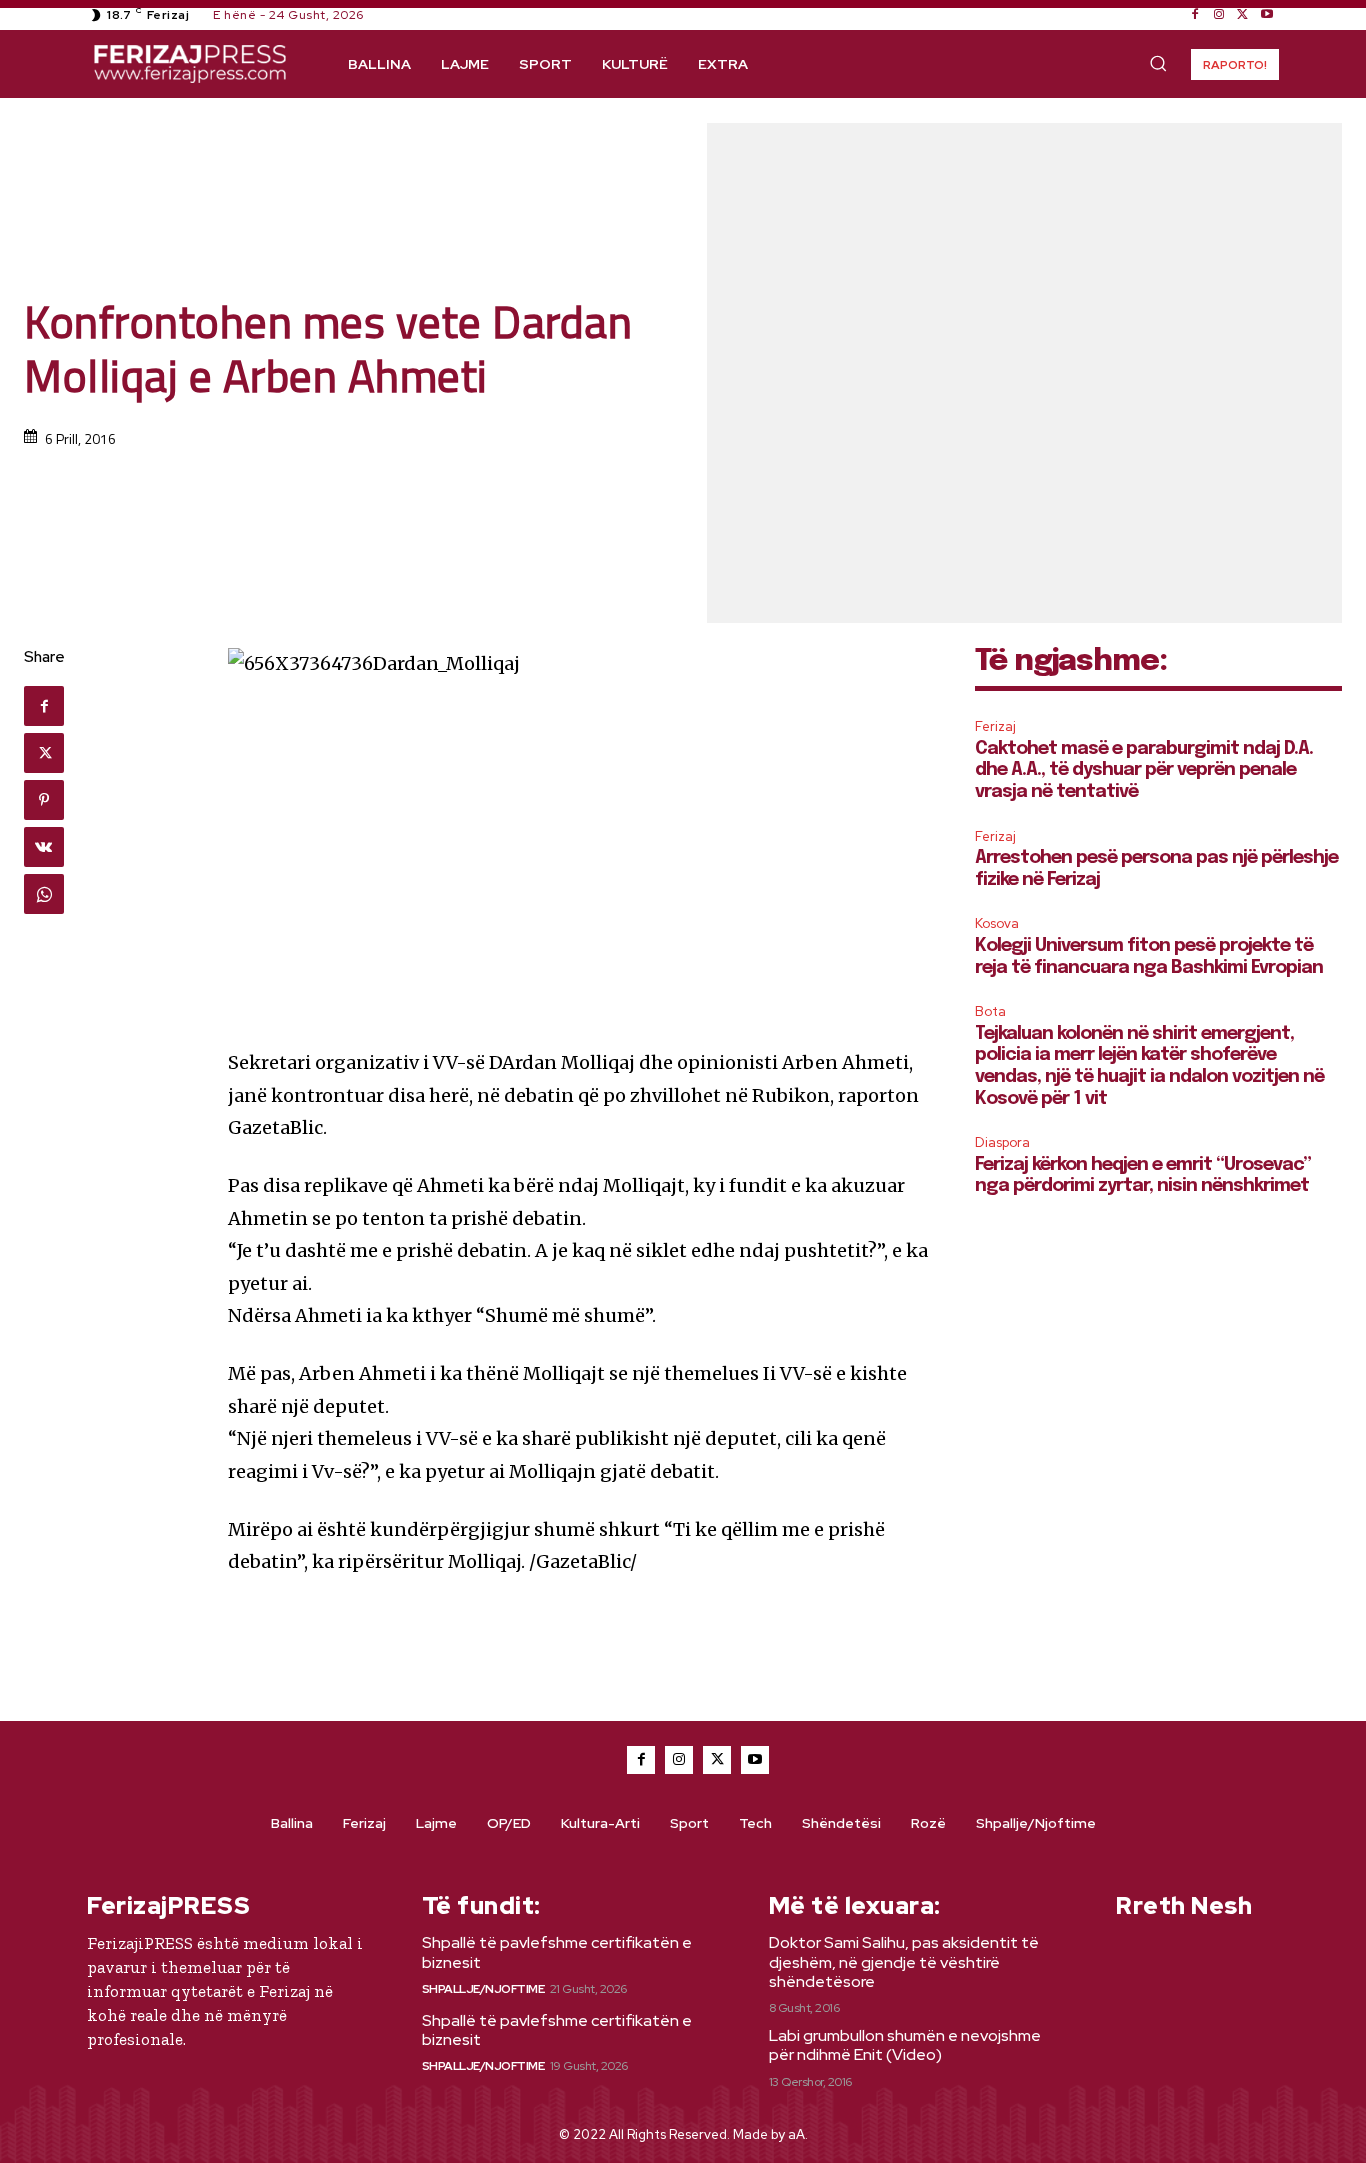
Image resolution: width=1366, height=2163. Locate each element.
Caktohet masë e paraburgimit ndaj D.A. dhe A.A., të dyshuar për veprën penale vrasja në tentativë (1144, 770)
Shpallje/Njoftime (483, 1989)
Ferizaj (995, 726)
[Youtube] (1267, 15)
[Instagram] (1219, 15)
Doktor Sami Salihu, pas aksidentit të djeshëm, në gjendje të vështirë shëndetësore (904, 1961)
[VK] (44, 847)
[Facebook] (1195, 15)
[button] (1158, 63)
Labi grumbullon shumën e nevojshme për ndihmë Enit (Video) (905, 2045)
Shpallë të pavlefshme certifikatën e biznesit (557, 1952)
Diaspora (1002, 1142)
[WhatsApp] (44, 894)
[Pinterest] (44, 800)
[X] (1243, 15)
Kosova (997, 923)
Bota (990, 1011)
